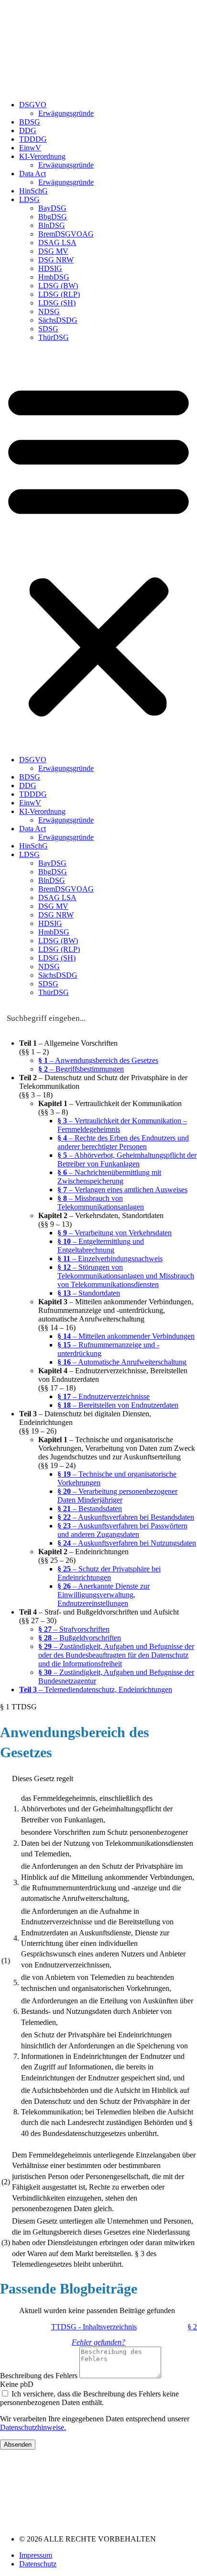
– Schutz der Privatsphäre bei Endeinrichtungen (109, 1573)
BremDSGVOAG (66, 234)
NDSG (49, 311)
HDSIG (50, 268)
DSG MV (53, 251)
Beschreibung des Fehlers (40, 2376)
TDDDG (33, 139)
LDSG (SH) (57, 303)
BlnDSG (52, 225)
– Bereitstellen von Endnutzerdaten (118, 1405)
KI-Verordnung (42, 156)
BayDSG (52, 208)
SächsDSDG (58, 320)
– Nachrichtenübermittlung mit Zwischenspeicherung (109, 1177)
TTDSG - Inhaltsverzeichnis (94, 2327)
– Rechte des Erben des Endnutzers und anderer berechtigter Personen (123, 1142)
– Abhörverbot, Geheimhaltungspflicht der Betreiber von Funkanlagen (127, 1159)
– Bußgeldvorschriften (80, 1638)
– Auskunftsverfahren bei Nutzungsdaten (127, 1543)
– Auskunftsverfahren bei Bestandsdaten (126, 1517)
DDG (28, 130)
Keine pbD (17, 2384)
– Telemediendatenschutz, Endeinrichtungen (96, 1689)
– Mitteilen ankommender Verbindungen (126, 1336)
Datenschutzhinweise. (33, 2427)
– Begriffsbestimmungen (81, 1069)
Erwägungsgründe (66, 113)
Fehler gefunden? (98, 2342)
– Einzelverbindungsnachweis (110, 1259)
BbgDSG (53, 217)
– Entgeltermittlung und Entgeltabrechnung (101, 1246)
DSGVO (33, 105)
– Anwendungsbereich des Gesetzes (98, 1060)
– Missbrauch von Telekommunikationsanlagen (101, 1203)
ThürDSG (54, 337)
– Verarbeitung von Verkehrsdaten (115, 1233)
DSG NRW (56, 260)
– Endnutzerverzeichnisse (104, 1396)
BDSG (30, 122)
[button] (98, 549)
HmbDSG (54, 277)
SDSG (48, 329)
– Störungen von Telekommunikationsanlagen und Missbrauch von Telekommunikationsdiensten (126, 1276)
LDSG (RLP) (59, 294)
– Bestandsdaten (90, 1508)
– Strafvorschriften (74, 1629)
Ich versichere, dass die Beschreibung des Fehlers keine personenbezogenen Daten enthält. (89, 2398)
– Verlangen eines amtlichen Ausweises (122, 1190)
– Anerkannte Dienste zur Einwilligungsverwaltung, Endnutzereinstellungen (104, 1595)
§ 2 (192, 2327)
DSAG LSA (57, 243)
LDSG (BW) (58, 286)
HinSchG (33, 191)
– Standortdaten (89, 1293)
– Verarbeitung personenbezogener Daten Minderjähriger (117, 1496)
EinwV (30, 148)
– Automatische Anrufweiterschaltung (122, 1362)
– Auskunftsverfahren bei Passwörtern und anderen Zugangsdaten (122, 1530)
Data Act (33, 174)
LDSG (29, 199)
